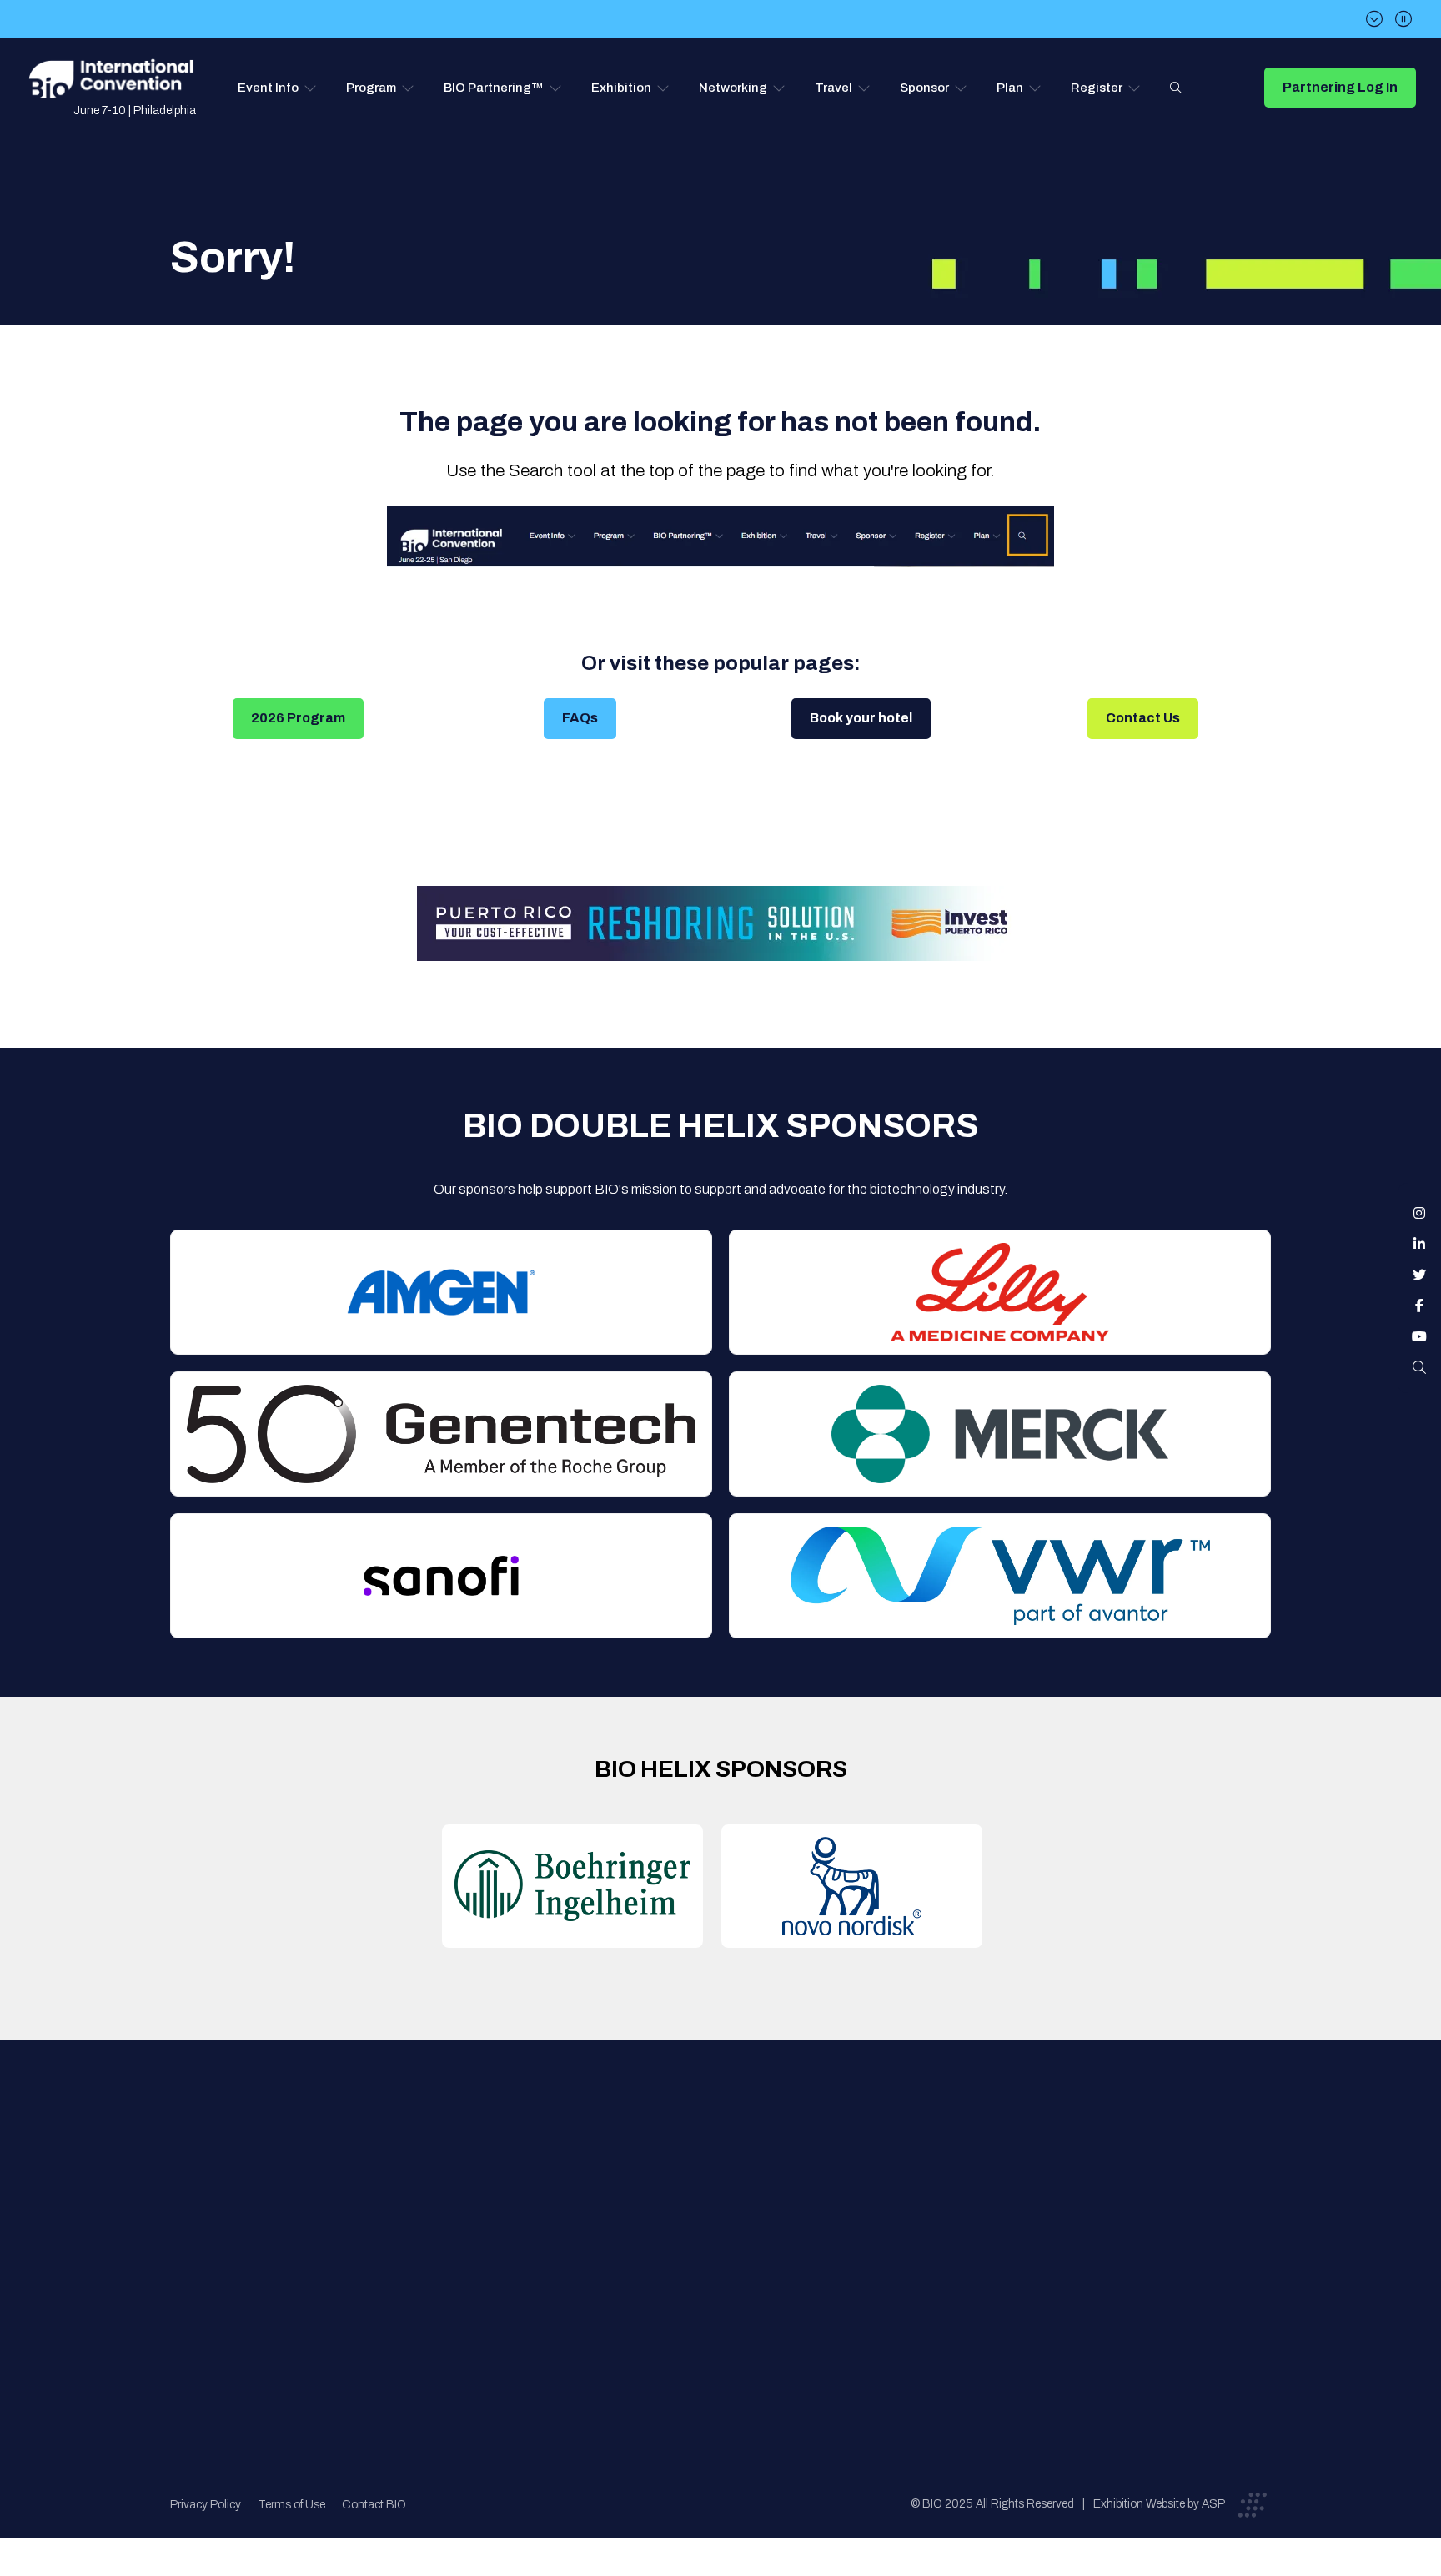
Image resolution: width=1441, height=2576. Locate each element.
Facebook (1419, 1306)
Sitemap (717, 2300)
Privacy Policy (206, 2505)
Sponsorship (730, 2267)
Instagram (1419, 1213)
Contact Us (1143, 718)
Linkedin (1419, 1244)
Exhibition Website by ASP (1159, 2504)
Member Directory (484, 2200)
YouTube (1419, 1336)
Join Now (458, 2234)
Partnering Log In (1340, 87)
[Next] (1374, 19)
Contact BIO (374, 2505)
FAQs (580, 718)
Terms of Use (291, 2505)
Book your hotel (861, 718)
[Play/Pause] (1403, 19)
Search (1176, 88)
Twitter (1419, 1275)
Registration (730, 2234)
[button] (277, 88)
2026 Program (298, 718)
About (449, 2167)
